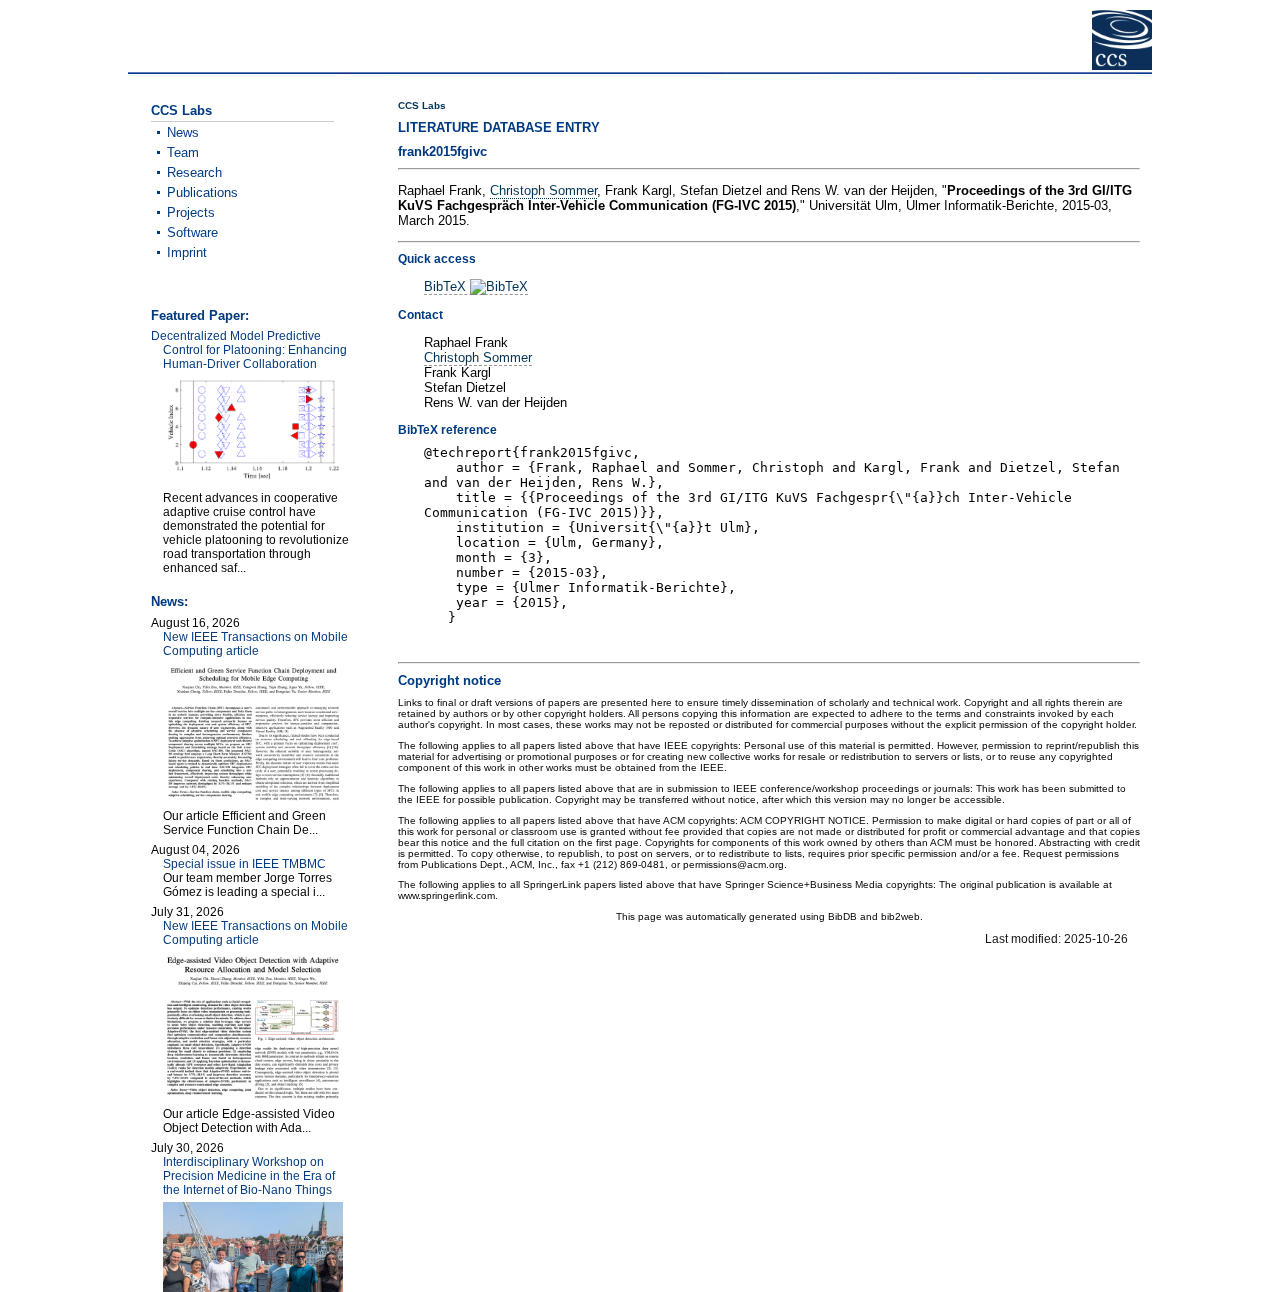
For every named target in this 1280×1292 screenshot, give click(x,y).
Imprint (187, 252)
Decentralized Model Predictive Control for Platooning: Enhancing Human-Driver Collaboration (249, 350)
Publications (202, 192)
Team (183, 152)
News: (169, 601)
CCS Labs (422, 105)
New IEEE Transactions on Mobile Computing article (255, 644)
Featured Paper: (200, 315)
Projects (191, 212)
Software (192, 232)
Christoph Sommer (543, 190)
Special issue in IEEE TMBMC (244, 864)
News (183, 132)
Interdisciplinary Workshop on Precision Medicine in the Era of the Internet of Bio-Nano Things (249, 1176)
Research (194, 172)
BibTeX (447, 286)
